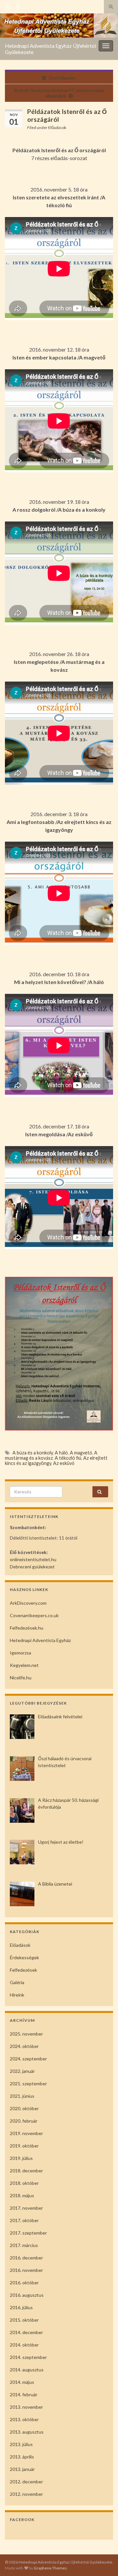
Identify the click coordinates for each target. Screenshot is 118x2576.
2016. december (26, 2258)
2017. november (26, 2208)
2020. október (24, 2108)
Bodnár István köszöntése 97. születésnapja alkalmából (59, 93)
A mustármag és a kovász (51, 1455)
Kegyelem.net (24, 1665)
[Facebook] (18, 5)
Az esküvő (64, 1463)
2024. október (24, 2046)
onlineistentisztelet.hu (33, 1559)
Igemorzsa (20, 1653)
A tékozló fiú (68, 1458)
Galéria (17, 1982)
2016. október (24, 2283)
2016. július (21, 2307)
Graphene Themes (50, 2568)
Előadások (57, 128)
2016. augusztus (27, 2295)
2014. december (26, 2332)
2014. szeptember (28, 2357)
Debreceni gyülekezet (32, 1567)
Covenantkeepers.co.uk (34, 1615)
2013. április (22, 2457)
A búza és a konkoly (33, 1453)
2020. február (24, 2121)
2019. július (21, 2158)
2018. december (26, 2171)
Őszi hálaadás (62, 78)
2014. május (22, 2382)
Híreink (17, 1995)
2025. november (26, 2034)
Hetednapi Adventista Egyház (40, 1640)
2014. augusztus (27, 2370)
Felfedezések (23, 1970)
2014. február (24, 2394)
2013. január (22, 2469)
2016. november (26, 2270)
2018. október (24, 2183)
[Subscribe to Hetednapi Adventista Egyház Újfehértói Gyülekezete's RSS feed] (8, 5)
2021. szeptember (28, 2083)
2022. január (22, 2071)
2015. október (24, 2320)
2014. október (24, 2345)
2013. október (24, 2419)
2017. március (24, 2245)
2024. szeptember (28, 2059)
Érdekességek (24, 1957)
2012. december (26, 2482)
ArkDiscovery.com (28, 1603)
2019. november (26, 2133)
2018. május (22, 2195)
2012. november (26, 2494)
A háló (61, 1453)
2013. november (26, 2407)
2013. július (21, 2444)
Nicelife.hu (21, 1678)
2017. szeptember (28, 2233)
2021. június (22, 2096)
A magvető (81, 1453)
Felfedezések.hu (27, 1628)
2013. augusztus (27, 2432)
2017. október (24, 2220)
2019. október (24, 2146)
